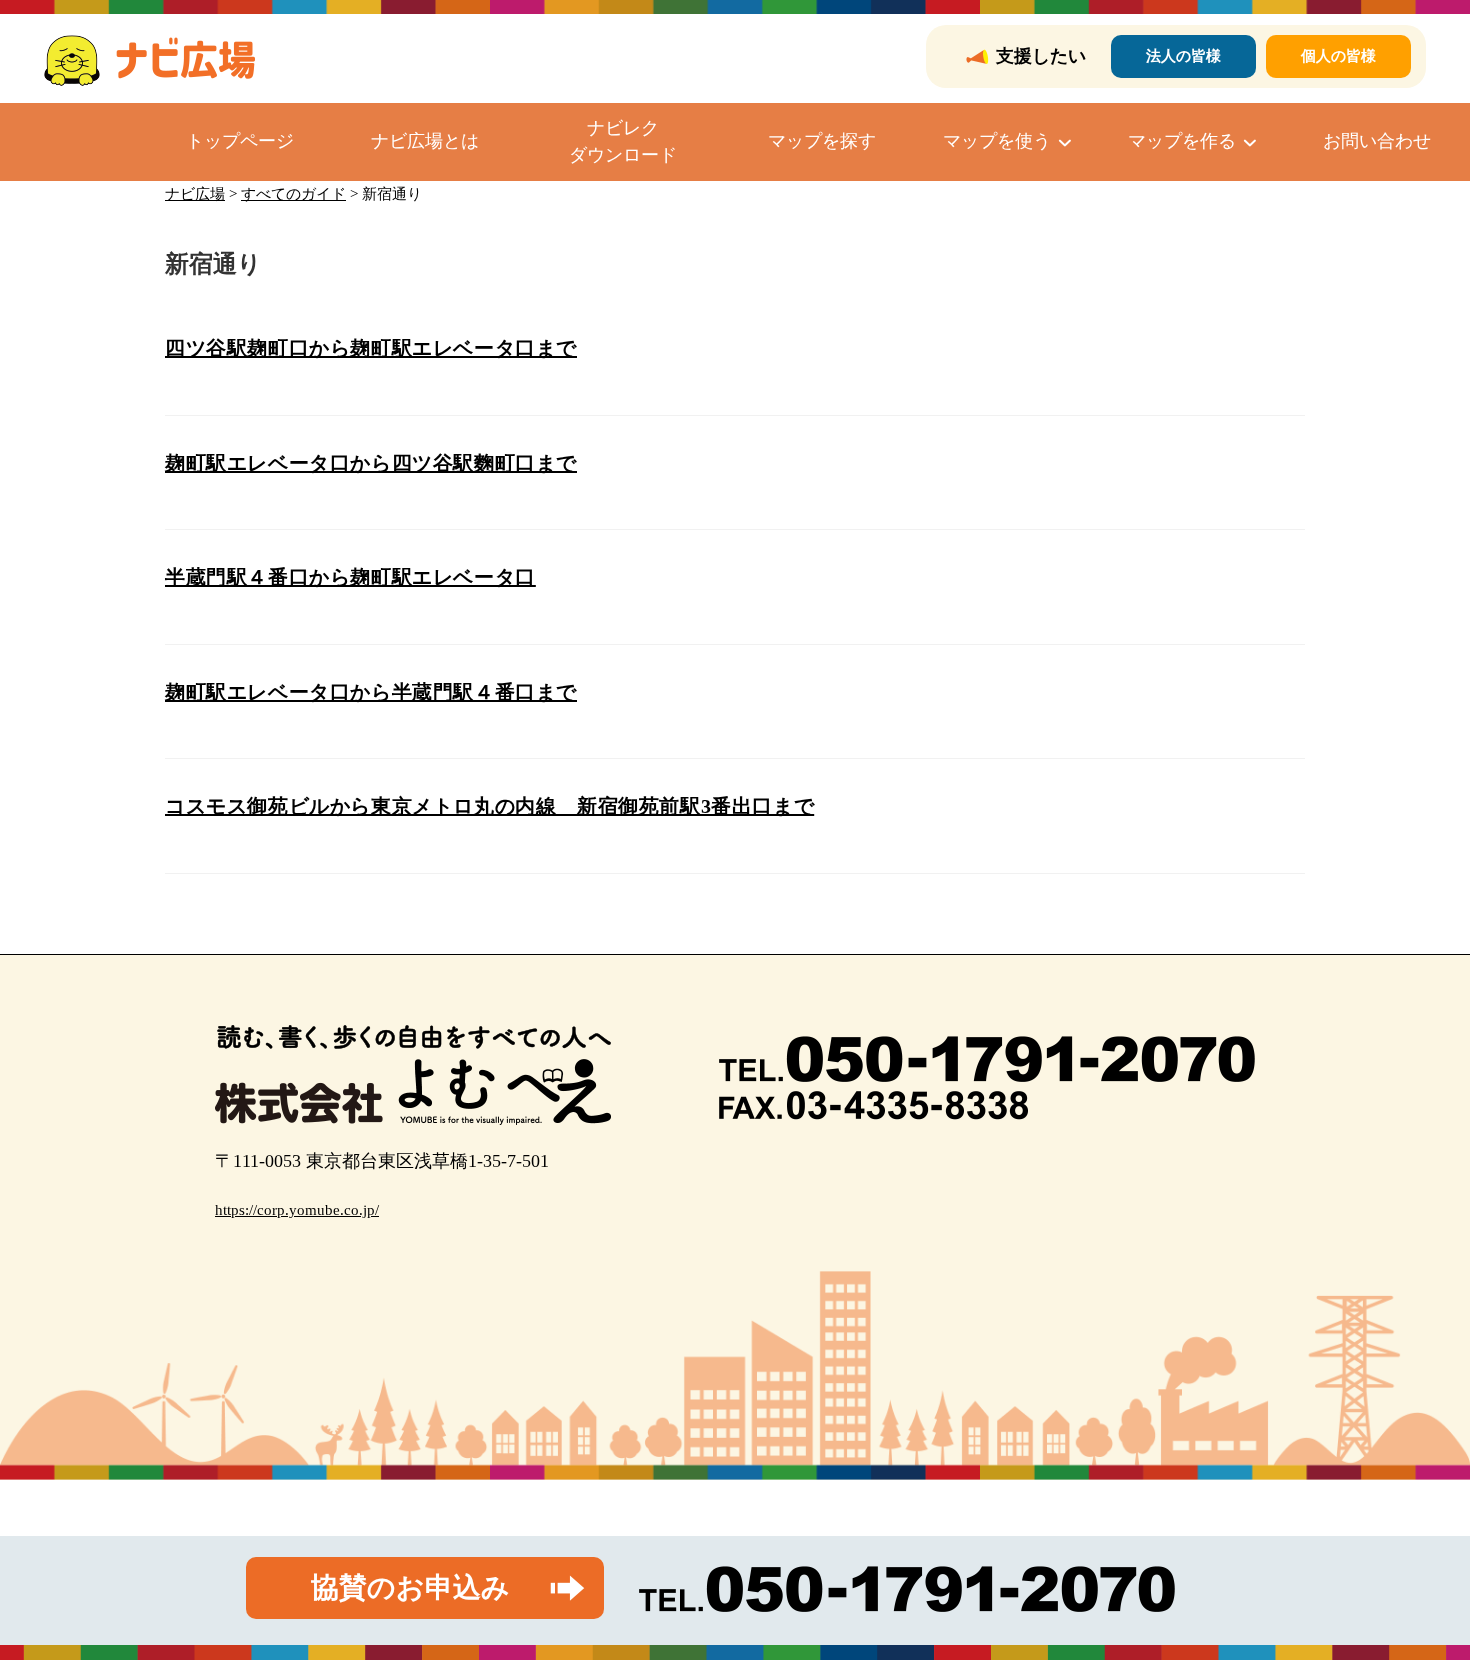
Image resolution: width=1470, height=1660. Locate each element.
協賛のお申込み (410, 1587)
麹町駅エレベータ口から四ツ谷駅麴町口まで (371, 463)
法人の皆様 (1183, 56)
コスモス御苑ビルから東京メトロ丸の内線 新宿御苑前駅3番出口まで (489, 806)
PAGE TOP (1420, 1593)
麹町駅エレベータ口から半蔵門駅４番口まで (371, 692)
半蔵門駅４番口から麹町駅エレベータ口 (350, 577)
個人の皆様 (1338, 56)
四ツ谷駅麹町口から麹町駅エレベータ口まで (371, 348)
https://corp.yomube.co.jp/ (297, 1210)
